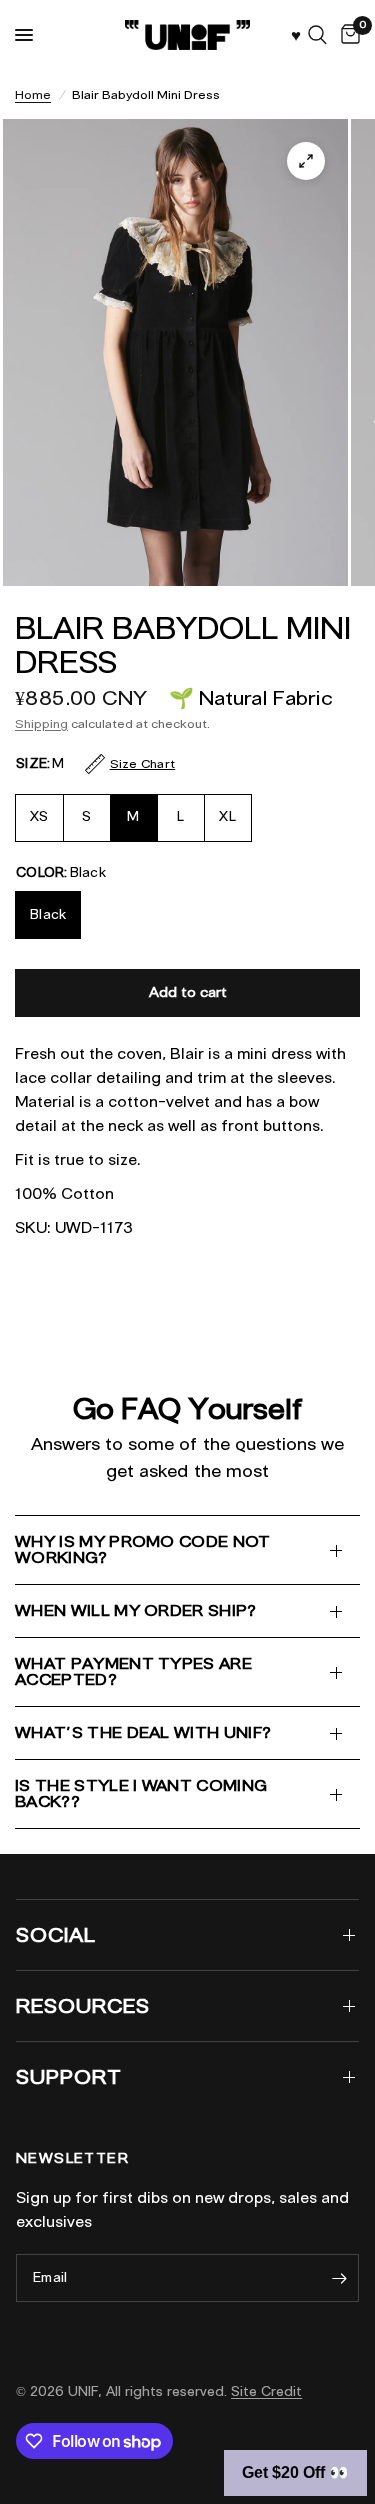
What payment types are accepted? (133, 1671)
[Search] (317, 35)
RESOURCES (83, 2006)
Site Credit (266, 2391)
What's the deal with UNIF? (143, 1732)
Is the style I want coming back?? (141, 1793)
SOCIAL (56, 1935)
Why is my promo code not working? (143, 1549)
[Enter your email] (339, 2278)
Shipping (41, 723)
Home (33, 94)
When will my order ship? (136, 1610)
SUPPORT (69, 2077)
